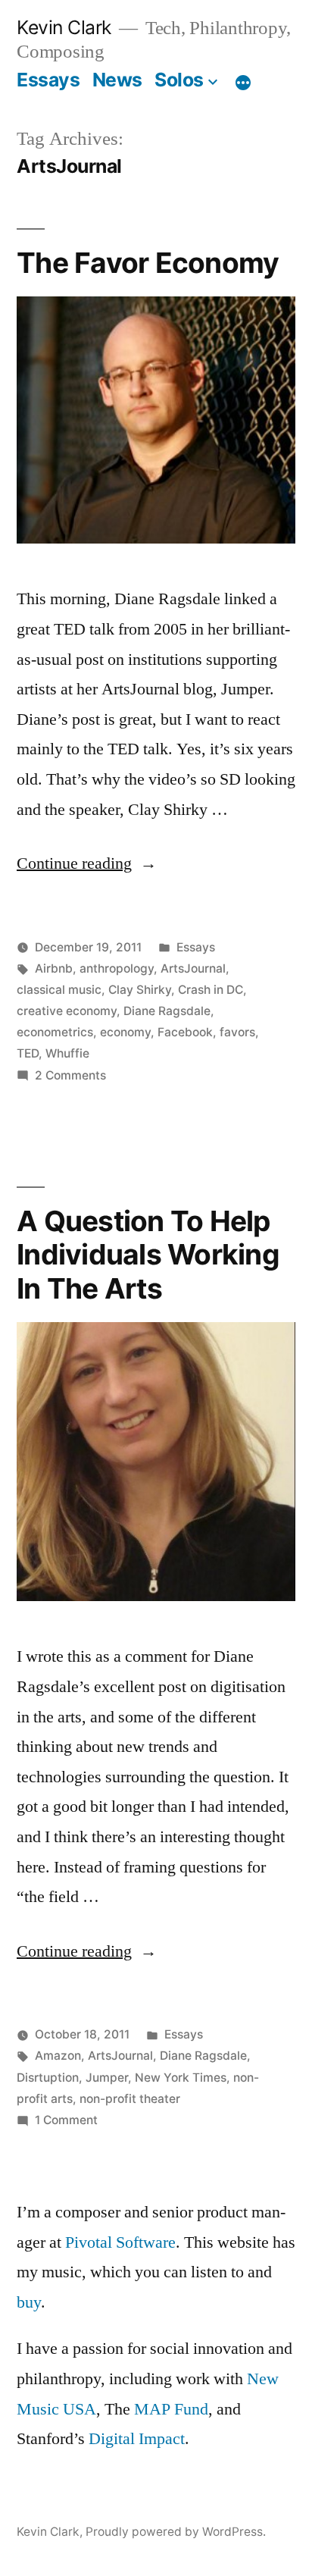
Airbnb (54, 968)
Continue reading (87, 863)
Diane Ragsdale (167, 1011)
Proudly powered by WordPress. (176, 2532)
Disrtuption (48, 2078)
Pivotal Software (120, 2242)
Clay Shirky (140, 990)
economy (125, 1032)
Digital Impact (137, 2439)
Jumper (107, 2078)
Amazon (58, 2056)
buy (29, 2302)
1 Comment (66, 2120)
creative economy (67, 1011)
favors (237, 1032)
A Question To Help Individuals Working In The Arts (148, 1255)
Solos (179, 80)
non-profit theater (130, 2099)
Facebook (185, 1032)
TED (28, 1053)
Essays (48, 80)
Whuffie (67, 1053)
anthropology (117, 968)
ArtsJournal (193, 968)
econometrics (55, 1032)
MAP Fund (171, 2409)
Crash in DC (211, 990)
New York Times (181, 2078)
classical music (59, 990)
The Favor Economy (148, 263)
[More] (243, 83)
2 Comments (70, 1075)
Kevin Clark (64, 27)
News (117, 80)
